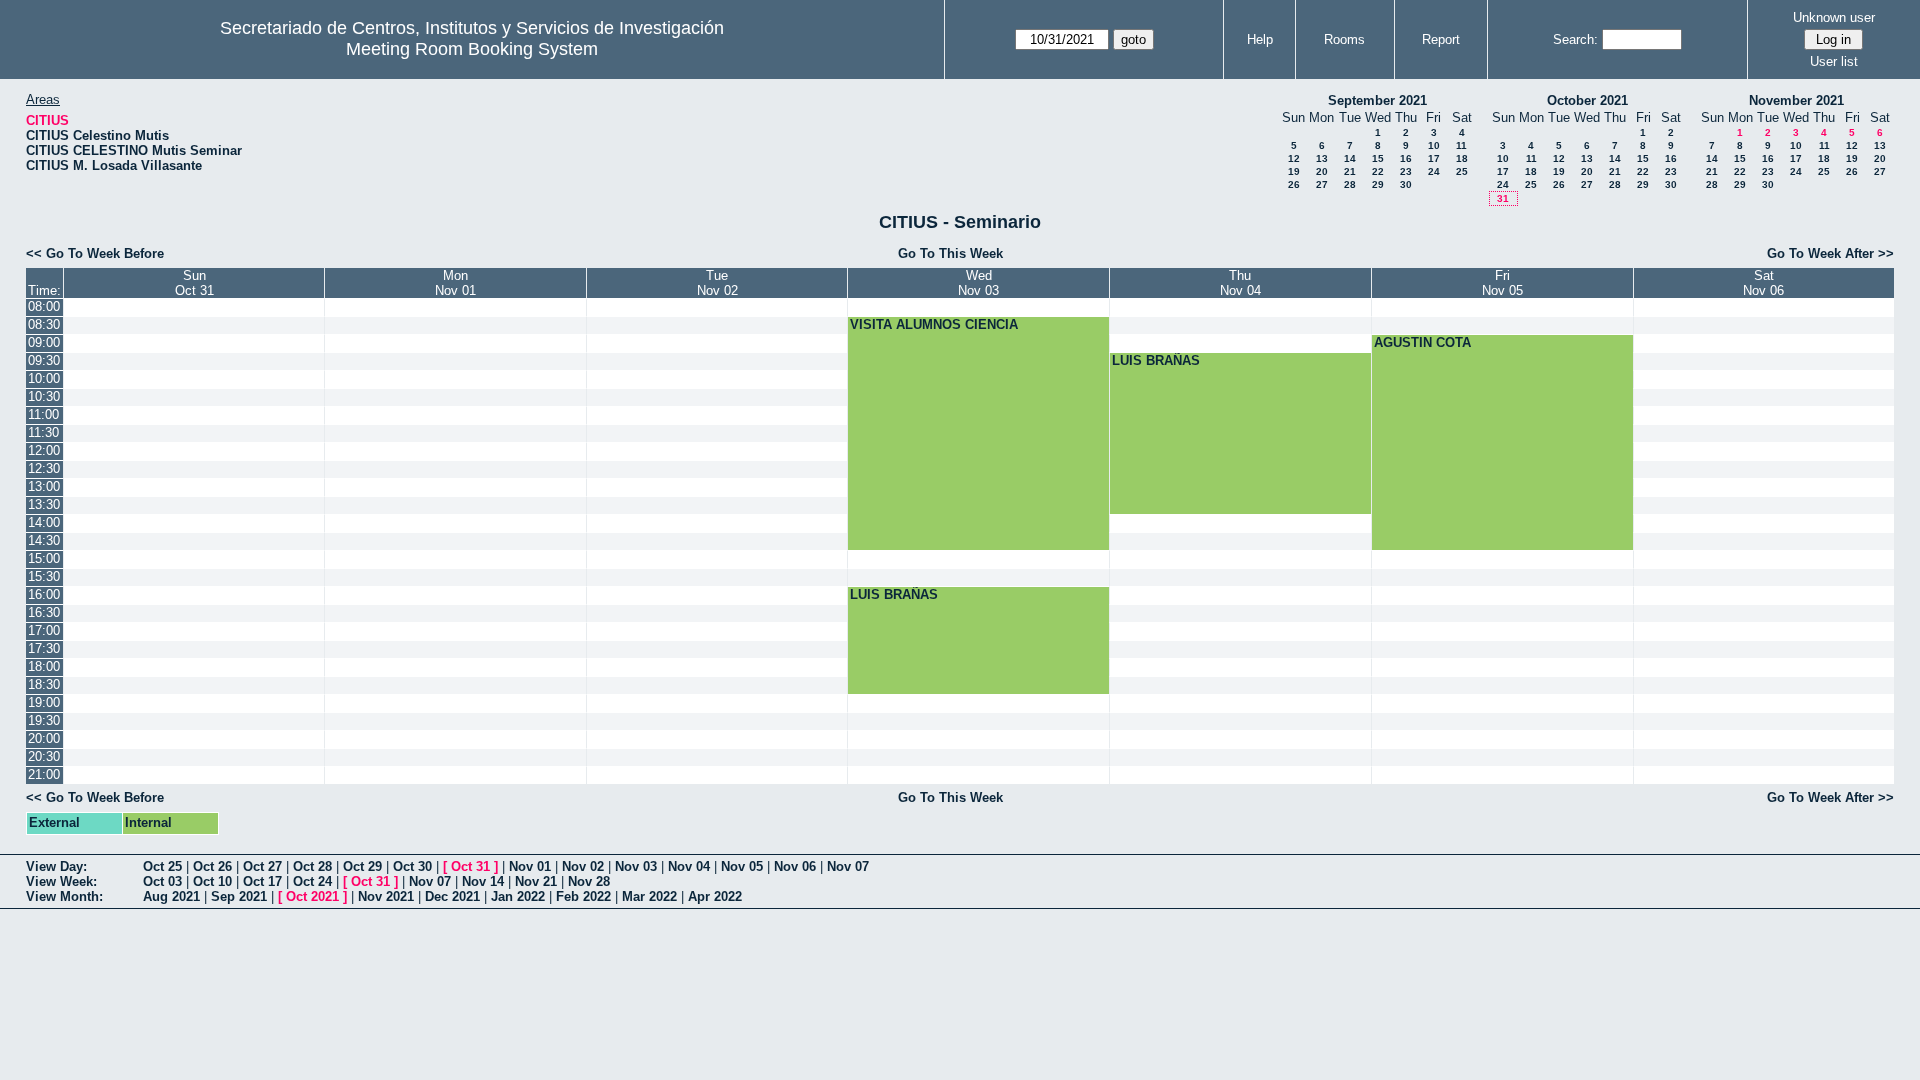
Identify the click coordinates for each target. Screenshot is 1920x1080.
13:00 (44, 486)
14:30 (44, 540)
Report (1441, 39)
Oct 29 (362, 866)
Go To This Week (950, 253)
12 (1294, 158)
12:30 (44, 468)
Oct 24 (312, 881)
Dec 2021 (452, 896)
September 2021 (1377, 100)
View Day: (56, 866)
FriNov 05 (1502, 283)
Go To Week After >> (1830, 253)
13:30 (44, 504)
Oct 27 (262, 866)
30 (1406, 184)
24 (1434, 171)
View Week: (61, 881)
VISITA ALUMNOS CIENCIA (934, 324)
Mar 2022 (649, 896)
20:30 (44, 756)
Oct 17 (262, 881)
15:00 (44, 558)
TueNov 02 (717, 283)
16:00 (44, 594)
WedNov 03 (978, 283)
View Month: (64, 896)
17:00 (44, 630)
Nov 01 (530, 866)
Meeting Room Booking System (472, 49)
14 (1350, 158)
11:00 (43, 414)
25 (1462, 171)
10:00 (44, 378)
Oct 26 (212, 866)
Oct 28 (312, 866)
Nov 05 (742, 866)
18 (1462, 158)
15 (1378, 158)
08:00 (44, 306)
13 (1322, 158)
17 (1434, 158)
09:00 (44, 342)
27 (1322, 184)
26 (1294, 184)
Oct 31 (470, 866)
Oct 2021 (312, 896)
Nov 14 (483, 881)
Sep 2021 (239, 896)
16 (1406, 158)
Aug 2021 (171, 896)
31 (1503, 198)
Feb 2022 (583, 896)
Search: (1575, 39)
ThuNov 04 (1240, 283)
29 (1378, 184)
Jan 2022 (518, 896)
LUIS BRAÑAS (1156, 360)
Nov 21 (536, 881)
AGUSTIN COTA (1422, 342)
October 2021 (1587, 100)
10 (1434, 145)
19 (1294, 171)
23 (1406, 171)
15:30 (44, 576)
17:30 (44, 648)
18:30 (44, 684)
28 (1350, 184)
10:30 (44, 396)
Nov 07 (848, 866)
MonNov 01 (455, 283)
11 (1461, 145)
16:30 (44, 612)
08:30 (44, 324)
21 (1350, 171)
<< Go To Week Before (95, 253)
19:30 (44, 720)
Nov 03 (636, 866)
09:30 (44, 360)
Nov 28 (589, 881)
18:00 (44, 666)
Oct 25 (162, 866)
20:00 (44, 738)
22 (1378, 171)
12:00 (44, 450)
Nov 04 (689, 866)
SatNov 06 (1763, 283)
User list (1834, 61)
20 (1322, 171)
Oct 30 (412, 866)
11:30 (43, 432)
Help (1260, 39)
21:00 (44, 774)
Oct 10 (212, 881)
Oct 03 (162, 881)
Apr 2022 (715, 896)
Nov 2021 (386, 896)
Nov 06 (795, 866)
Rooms (1344, 39)
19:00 (44, 702)
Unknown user (1834, 17)
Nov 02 (583, 866)
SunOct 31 (194, 283)
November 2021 (1796, 100)
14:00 (44, 522)
